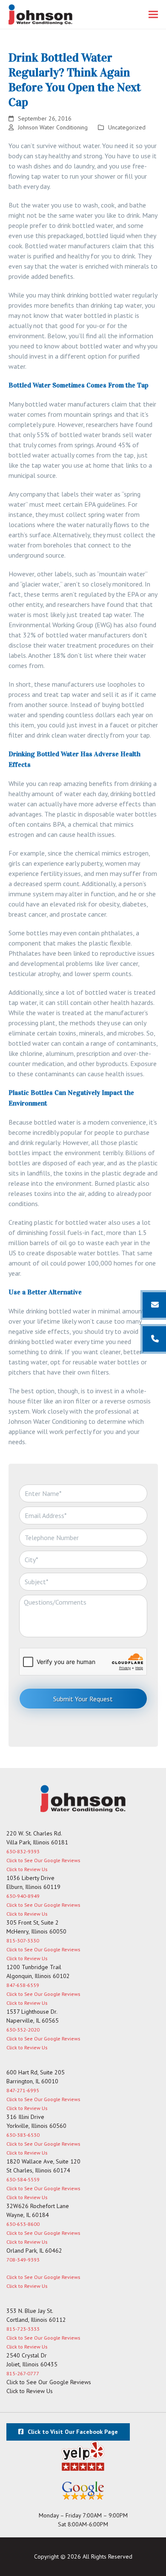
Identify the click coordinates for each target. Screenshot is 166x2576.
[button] (153, 15)
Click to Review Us (27, 1869)
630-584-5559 (23, 2179)
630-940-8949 (23, 1896)
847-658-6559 (23, 1985)
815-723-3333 (23, 2329)
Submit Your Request (83, 1699)
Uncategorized (127, 127)
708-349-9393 (23, 2260)
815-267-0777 (23, 2373)
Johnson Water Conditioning (53, 127)
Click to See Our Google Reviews (43, 1860)
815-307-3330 (23, 1940)
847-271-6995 (23, 2090)
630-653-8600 (23, 2224)
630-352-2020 (23, 2030)
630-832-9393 (23, 1851)
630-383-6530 (23, 2135)
